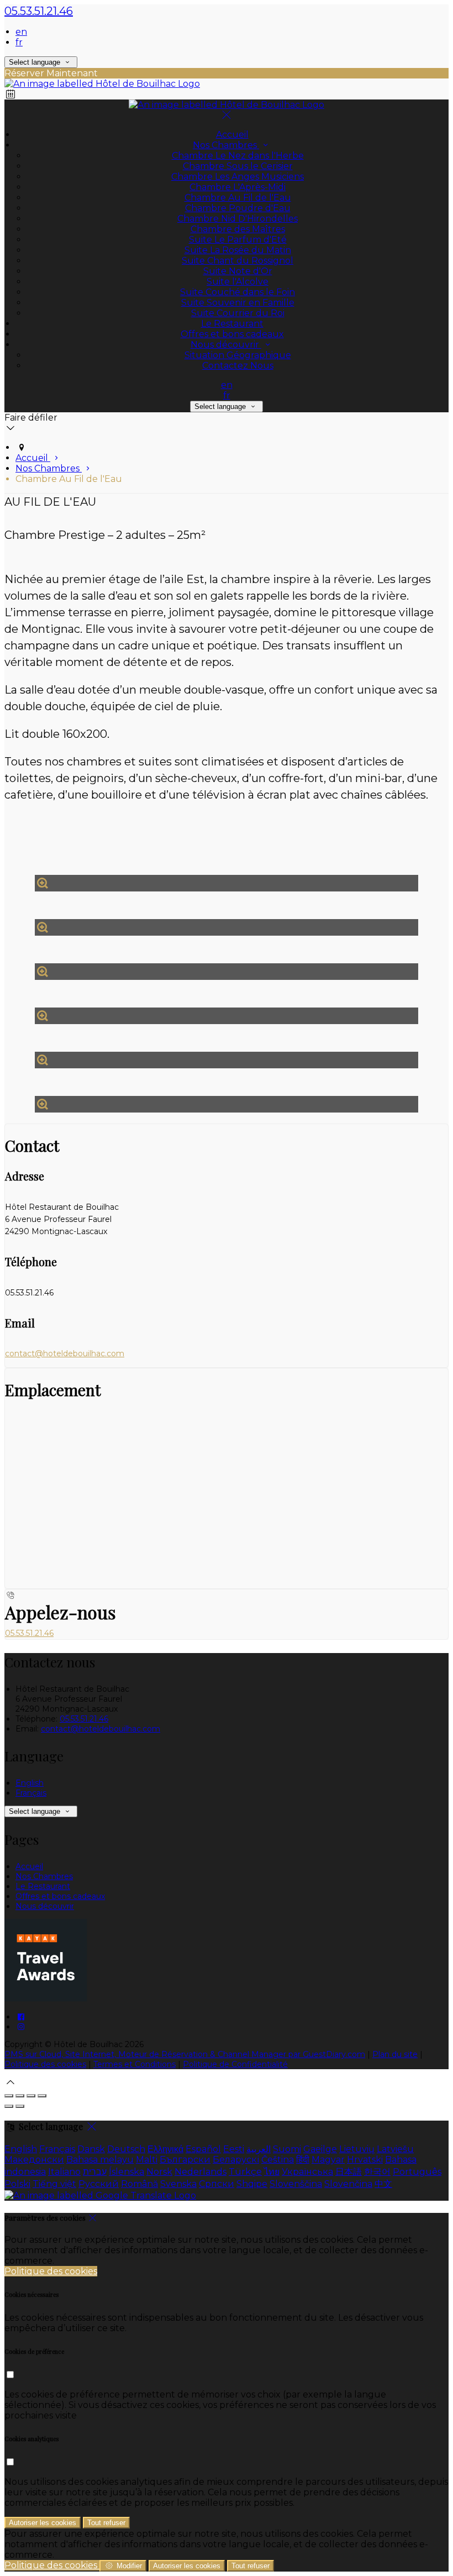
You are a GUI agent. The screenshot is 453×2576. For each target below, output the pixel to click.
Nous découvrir (45, 1906)
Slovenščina (296, 2184)
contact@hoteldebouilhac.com (65, 1353)
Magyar (328, 2160)
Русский (99, 2184)
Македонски (34, 2160)
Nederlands (201, 2172)
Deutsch (126, 2149)
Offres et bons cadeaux (60, 1896)
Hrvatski (365, 2160)
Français (31, 1793)
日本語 (349, 2172)
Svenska (178, 2184)
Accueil (29, 1866)
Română (139, 2184)
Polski (17, 2184)
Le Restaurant (43, 1886)
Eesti (234, 2149)
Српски (217, 2184)
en (21, 32)
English (30, 1783)
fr (19, 42)
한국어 (377, 2172)
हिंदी (303, 2160)
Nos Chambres (44, 1876)
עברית (95, 2172)
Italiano (64, 2172)
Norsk (159, 2172)
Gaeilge (320, 2149)
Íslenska (127, 2172)
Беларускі (236, 2160)
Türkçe (245, 2172)
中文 (383, 2184)
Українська (307, 2172)
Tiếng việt (54, 2184)
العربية (259, 2149)
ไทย (272, 2172)
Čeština (278, 2160)
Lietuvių (357, 2149)
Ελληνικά (165, 2149)
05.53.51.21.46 (39, 11)
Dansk (91, 2149)
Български (185, 2160)
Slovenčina (348, 2184)
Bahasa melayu (100, 2160)
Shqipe (252, 2184)
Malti (147, 2160)
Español (203, 2149)
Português (417, 2172)
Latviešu (395, 2149)
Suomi (287, 2149)
